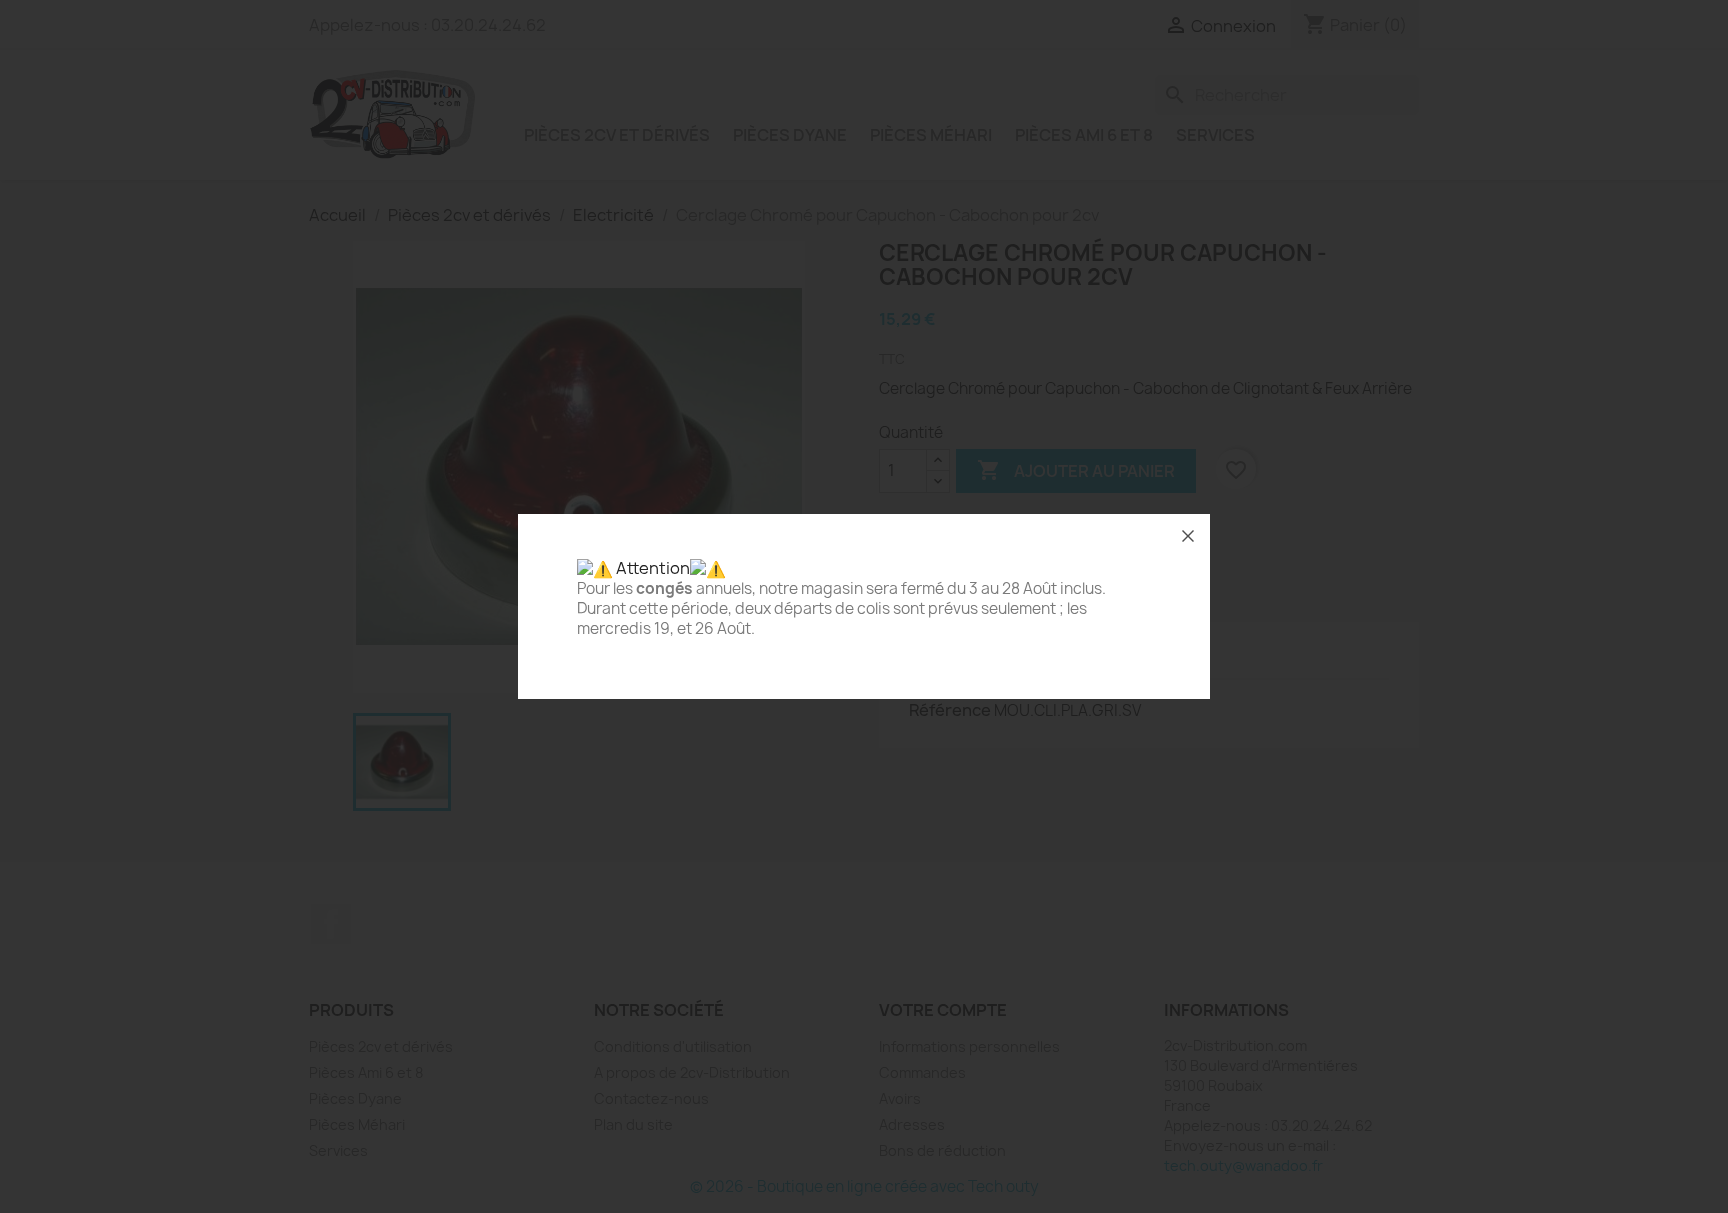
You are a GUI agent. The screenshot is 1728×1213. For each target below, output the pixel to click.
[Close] (1188, 536)
